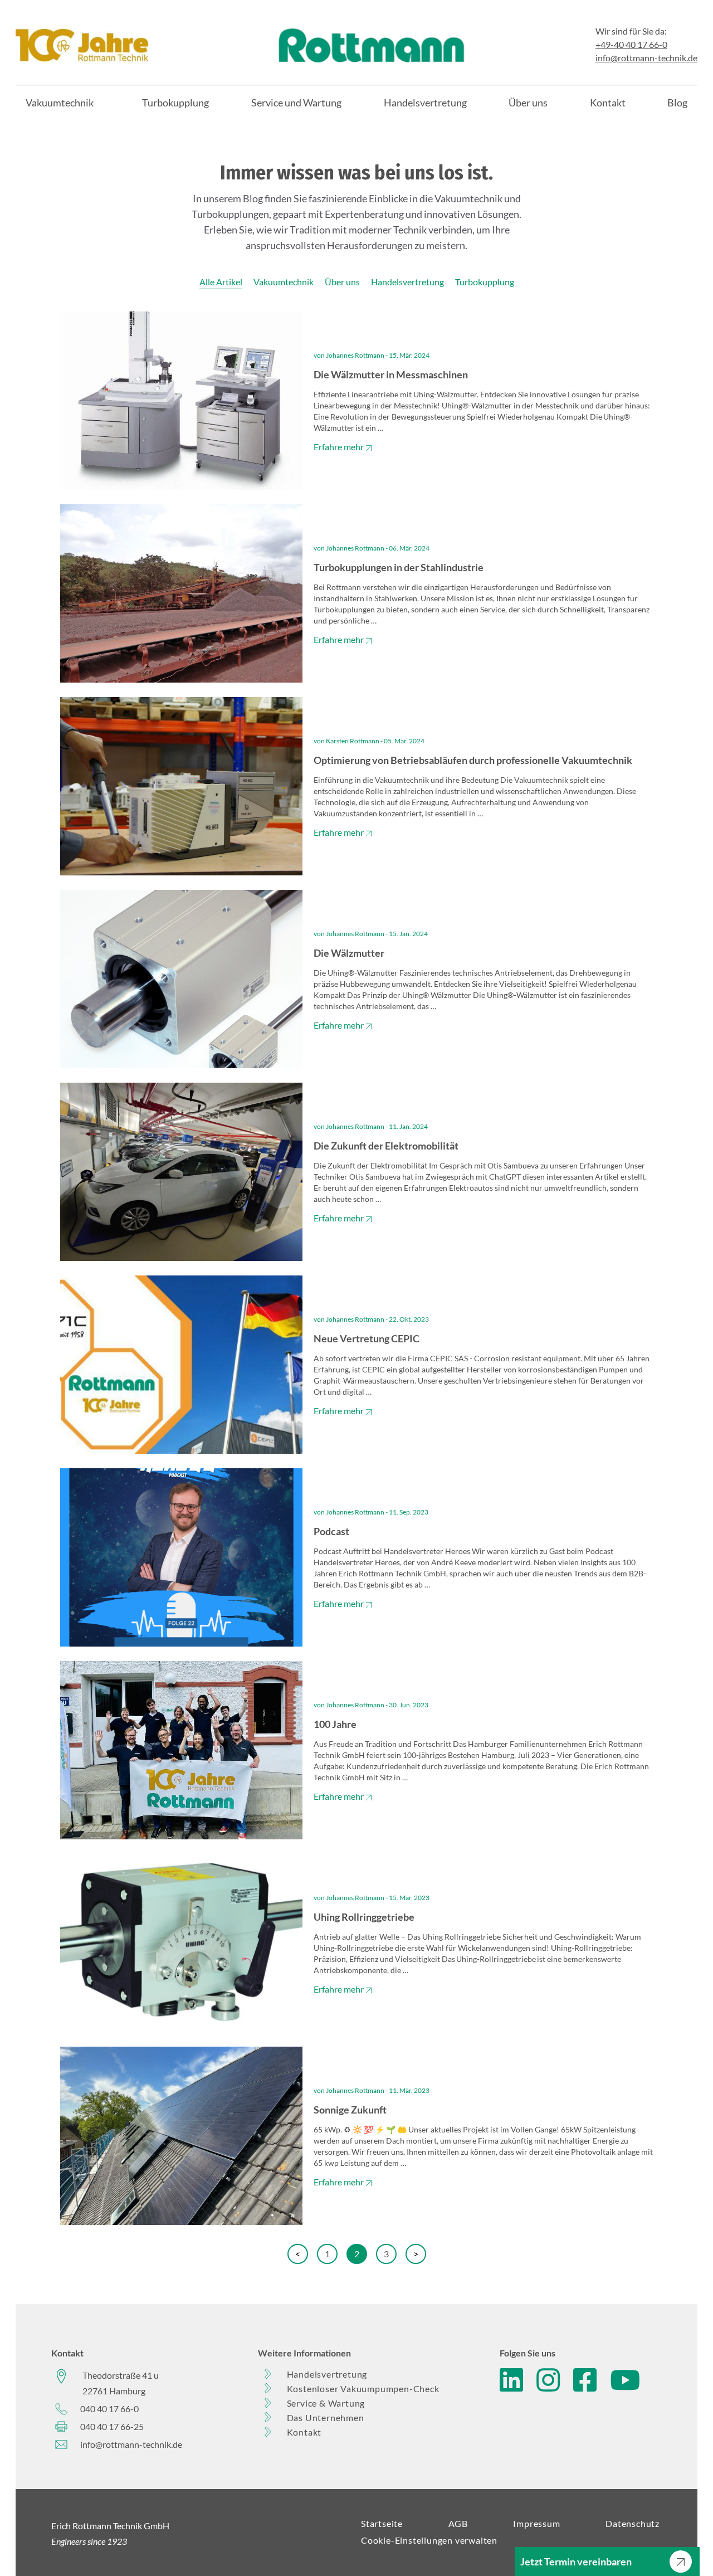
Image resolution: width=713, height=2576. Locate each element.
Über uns (528, 103)
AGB (458, 2523)
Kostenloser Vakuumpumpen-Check (363, 2388)
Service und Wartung (296, 103)
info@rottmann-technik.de (646, 58)
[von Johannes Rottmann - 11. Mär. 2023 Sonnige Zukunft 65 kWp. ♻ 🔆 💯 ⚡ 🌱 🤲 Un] (356, 2221)
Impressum (536, 2523)
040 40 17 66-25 (112, 2426)
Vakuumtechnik (60, 103)
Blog (677, 103)
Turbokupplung (175, 103)
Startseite (382, 2523)
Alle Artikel (221, 282)
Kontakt (608, 103)
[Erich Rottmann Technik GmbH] (82, 45)
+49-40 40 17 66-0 (631, 44)
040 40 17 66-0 (109, 2409)
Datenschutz (633, 2523)
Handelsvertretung (425, 103)
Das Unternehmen (326, 2417)
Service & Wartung (326, 2403)
